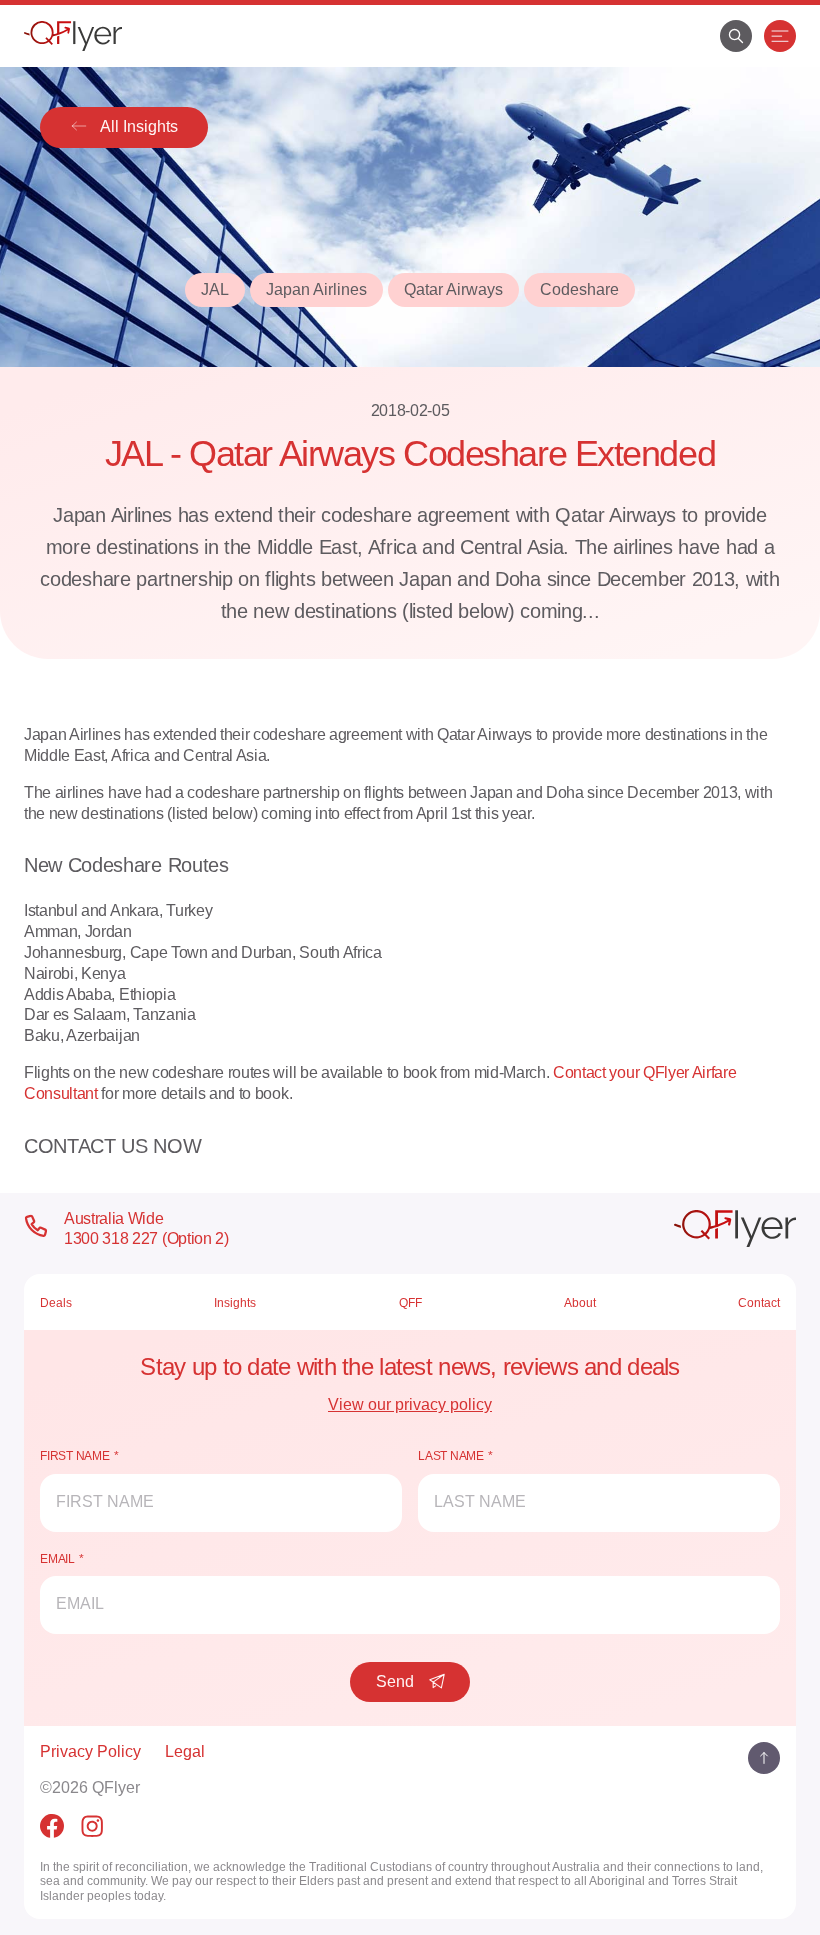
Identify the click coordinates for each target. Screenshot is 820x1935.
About (580, 1303)
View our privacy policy (410, 1404)
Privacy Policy (90, 1751)
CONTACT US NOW (113, 1146)
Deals (56, 1303)
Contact (759, 1303)
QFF (410, 1303)
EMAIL (57, 1559)
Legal (185, 1751)
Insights (235, 1303)
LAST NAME (451, 1456)
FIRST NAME (75, 1456)
